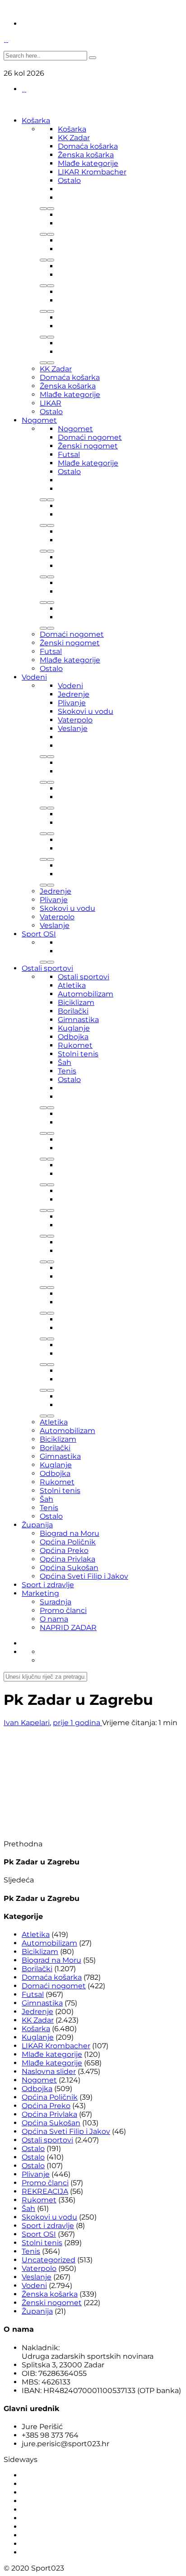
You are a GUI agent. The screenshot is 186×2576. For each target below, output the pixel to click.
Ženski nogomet (88, 446)
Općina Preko (64, 1551)
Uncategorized (49, 2260)
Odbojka (73, 1037)
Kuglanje (74, 1028)
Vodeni (34, 677)
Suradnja (56, 1602)
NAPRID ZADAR (68, 1628)
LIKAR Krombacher (92, 172)
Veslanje (73, 728)
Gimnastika (78, 1020)
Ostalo (69, 180)
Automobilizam (86, 994)
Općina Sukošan (69, 1568)
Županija (37, 1525)
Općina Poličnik (68, 1542)
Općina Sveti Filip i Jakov (84, 1576)
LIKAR (51, 403)
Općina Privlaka (67, 1559)
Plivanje (72, 703)
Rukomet (75, 1045)
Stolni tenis (78, 1054)
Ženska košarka (86, 155)
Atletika (72, 985)
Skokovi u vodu (86, 711)
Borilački (73, 1011)
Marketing (40, 1593)
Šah (65, 1062)
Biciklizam (76, 1003)
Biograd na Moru (70, 1533)
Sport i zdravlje (48, 1585)
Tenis (67, 1071)
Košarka (36, 121)
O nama (54, 1619)
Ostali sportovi (47, 968)
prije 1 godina (77, 1723)
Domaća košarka (88, 146)
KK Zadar (74, 138)
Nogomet (39, 420)
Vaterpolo (75, 720)
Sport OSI (39, 934)
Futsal (69, 454)
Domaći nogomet (90, 437)
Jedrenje (74, 694)
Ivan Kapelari (27, 1723)
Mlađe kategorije (88, 163)
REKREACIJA (45, 2191)
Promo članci (63, 1610)
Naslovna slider (49, 2071)
